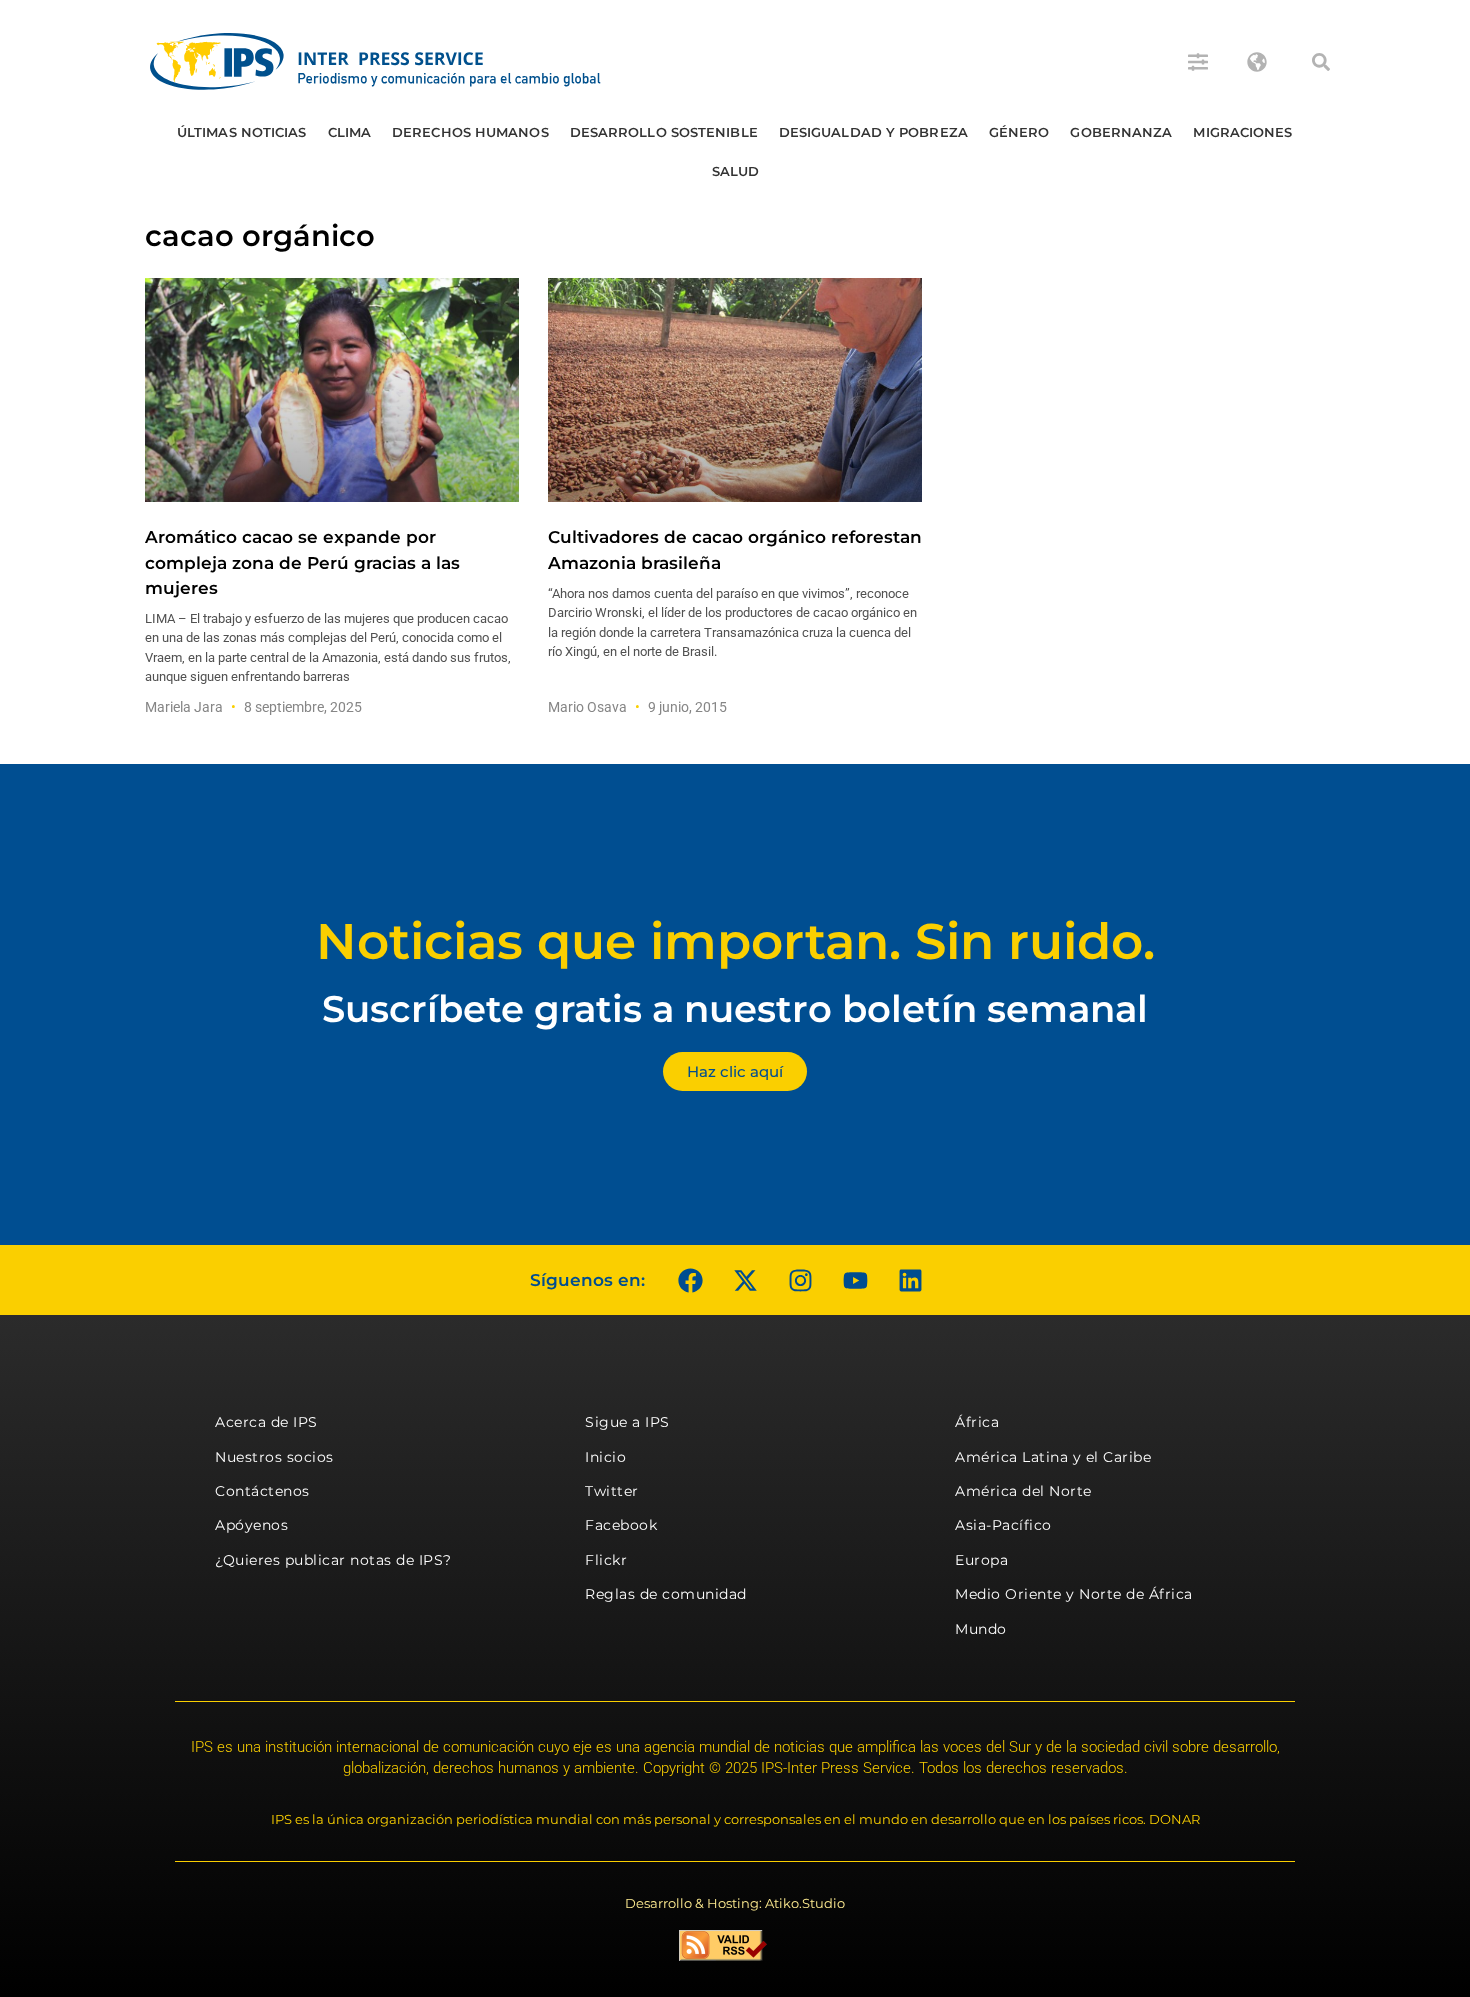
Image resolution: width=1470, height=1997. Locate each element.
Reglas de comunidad (666, 1594)
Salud (736, 171)
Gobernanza (1121, 132)
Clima (350, 132)
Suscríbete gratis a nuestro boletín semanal (735, 1008)
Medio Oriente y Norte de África (1074, 1594)
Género (1019, 132)
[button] (1321, 62)
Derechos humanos (470, 132)
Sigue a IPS (627, 1422)
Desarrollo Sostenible (664, 132)
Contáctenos (262, 1491)
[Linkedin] (910, 1280)
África (977, 1422)
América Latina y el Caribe (1053, 1457)
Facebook (621, 1525)
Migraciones (1242, 132)
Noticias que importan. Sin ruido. (735, 941)
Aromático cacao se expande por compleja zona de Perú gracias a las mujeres (302, 562)
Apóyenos (251, 1525)
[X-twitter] (745, 1280)
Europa (981, 1560)
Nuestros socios (274, 1457)
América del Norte (1023, 1491)
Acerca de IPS (266, 1422)
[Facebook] (690, 1280)
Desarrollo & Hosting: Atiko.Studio (735, 1903)
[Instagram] (800, 1280)
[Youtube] (855, 1280)
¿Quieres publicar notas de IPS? (333, 1560)
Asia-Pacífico (1003, 1525)
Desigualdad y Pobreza (873, 132)
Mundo (981, 1629)
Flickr (606, 1560)
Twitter (612, 1491)
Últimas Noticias (242, 132)
